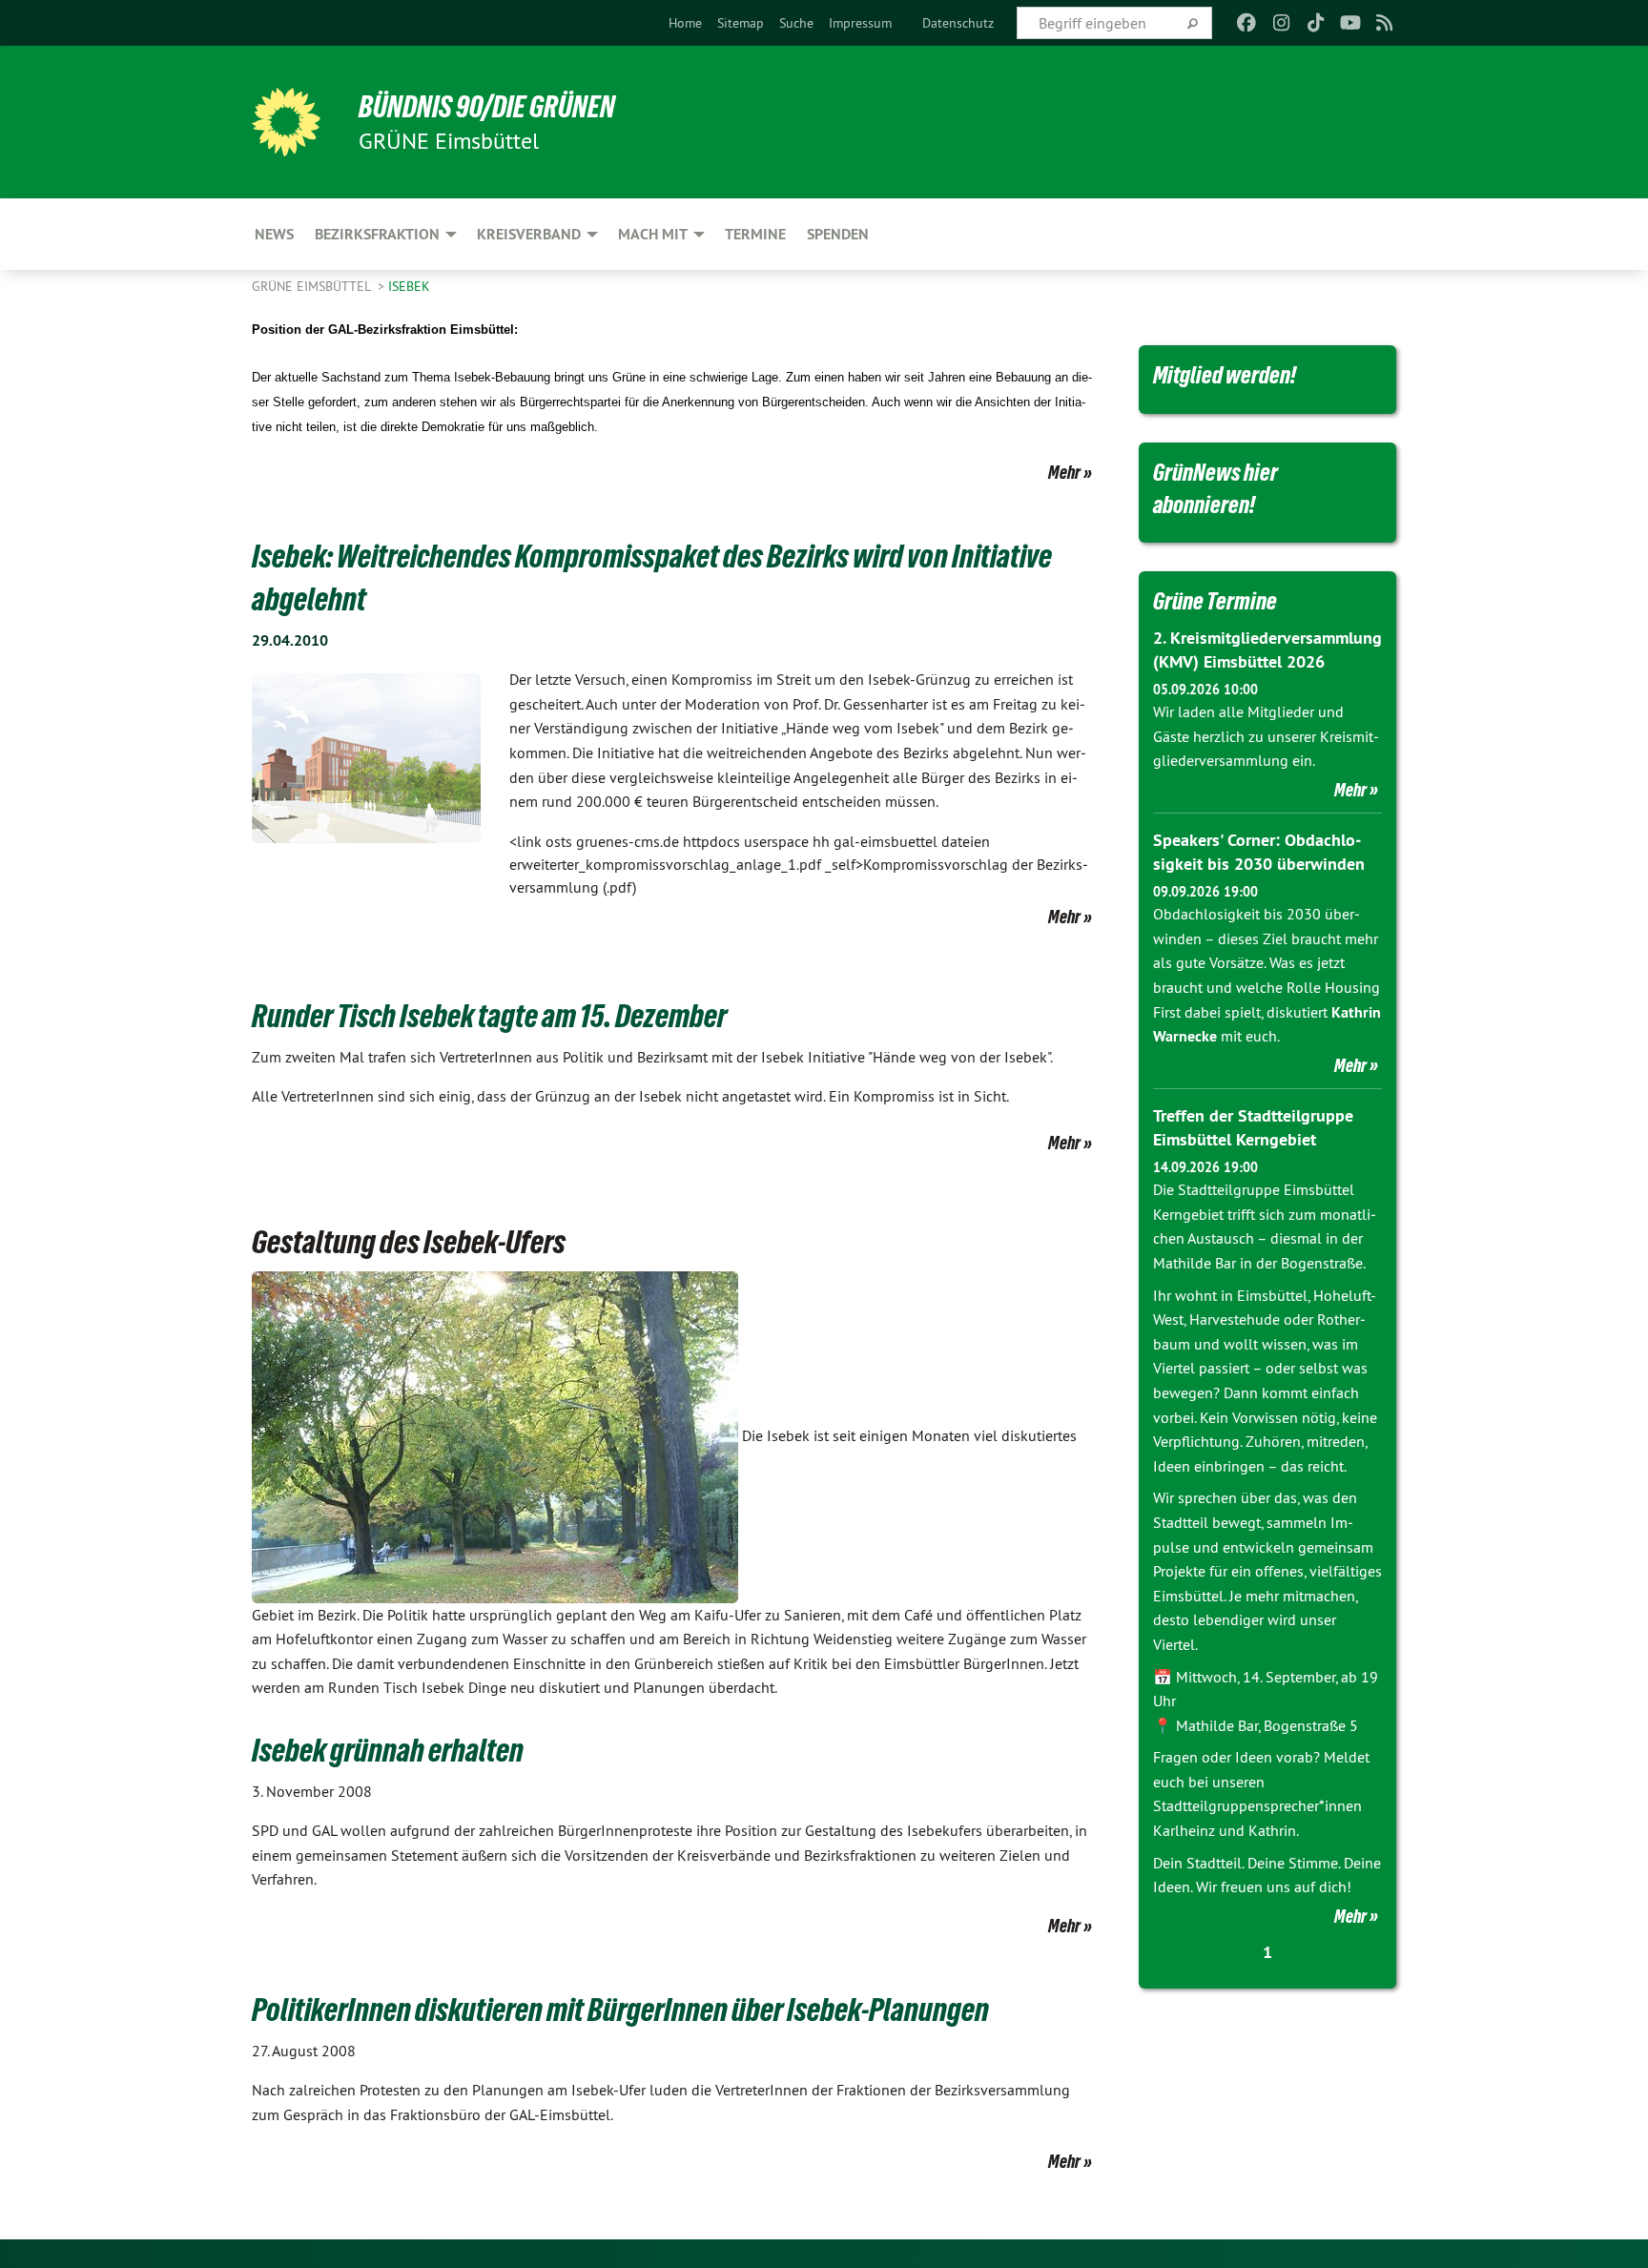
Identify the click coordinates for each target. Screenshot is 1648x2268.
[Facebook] (1247, 23)
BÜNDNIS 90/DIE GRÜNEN (487, 107)
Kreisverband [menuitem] (529, 234)
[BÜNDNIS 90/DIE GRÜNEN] (286, 122)
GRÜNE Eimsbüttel (313, 286)
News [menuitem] (274, 234)
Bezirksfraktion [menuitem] (377, 234)
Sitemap (741, 23)
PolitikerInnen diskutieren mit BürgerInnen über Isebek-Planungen (620, 2010)
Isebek (409, 286)
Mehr (1064, 472)
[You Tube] (1350, 23)
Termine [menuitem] (755, 234)
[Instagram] (1281, 23)
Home (685, 23)
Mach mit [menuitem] (653, 234)
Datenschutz (958, 23)
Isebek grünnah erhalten (388, 1750)
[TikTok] (1316, 23)
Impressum (860, 23)
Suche (796, 23)
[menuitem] (685, 23)
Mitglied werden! (1225, 375)
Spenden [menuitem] (838, 234)
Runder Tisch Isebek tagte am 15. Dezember (489, 1016)
